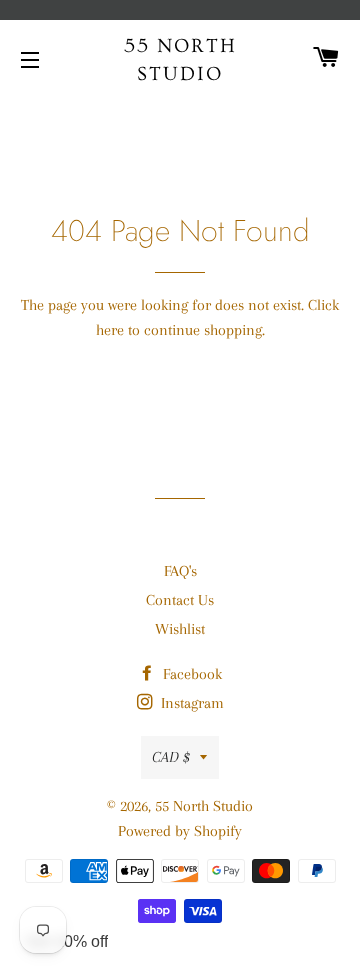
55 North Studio (180, 60)
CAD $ (171, 757)
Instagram (190, 703)
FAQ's (180, 571)
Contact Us (180, 600)
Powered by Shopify (180, 831)
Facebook (190, 674)
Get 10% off (67, 941)
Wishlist (180, 629)
